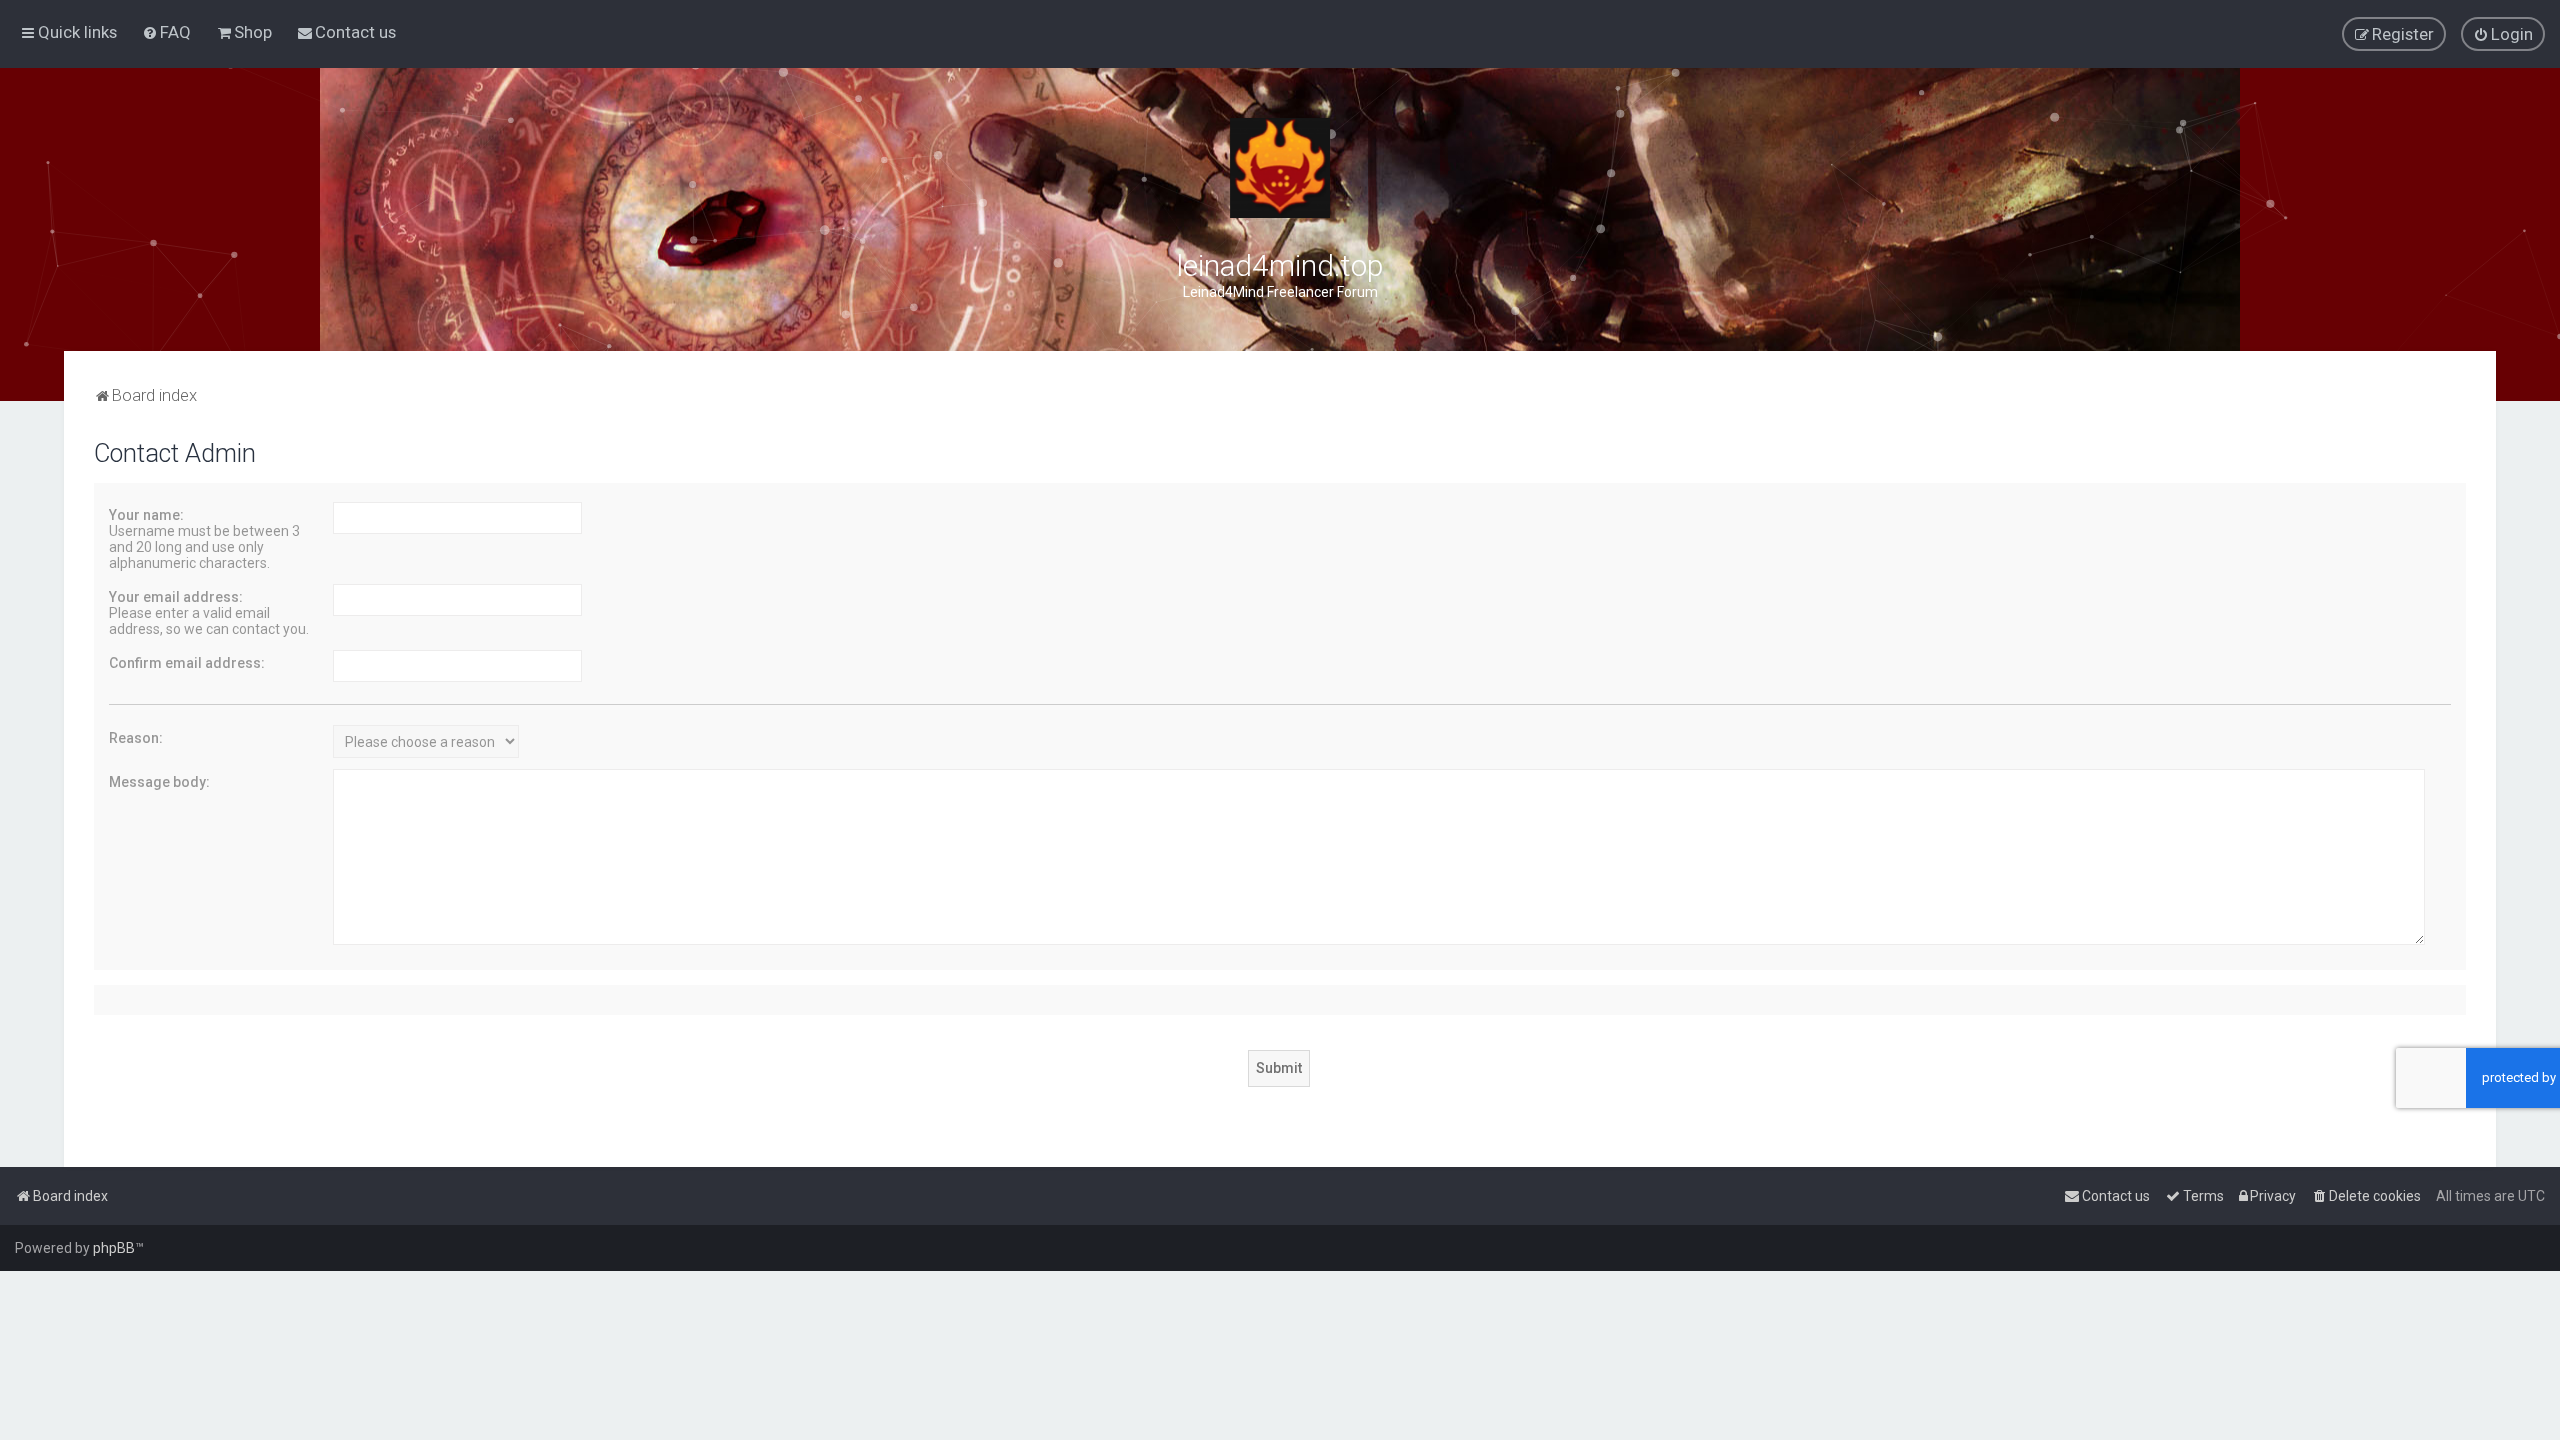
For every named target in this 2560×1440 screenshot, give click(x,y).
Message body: (159, 782)
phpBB (114, 1248)
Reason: (136, 738)
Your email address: (176, 597)
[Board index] (1280, 168)
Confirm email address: (187, 663)
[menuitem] (166, 32)
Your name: (146, 515)
